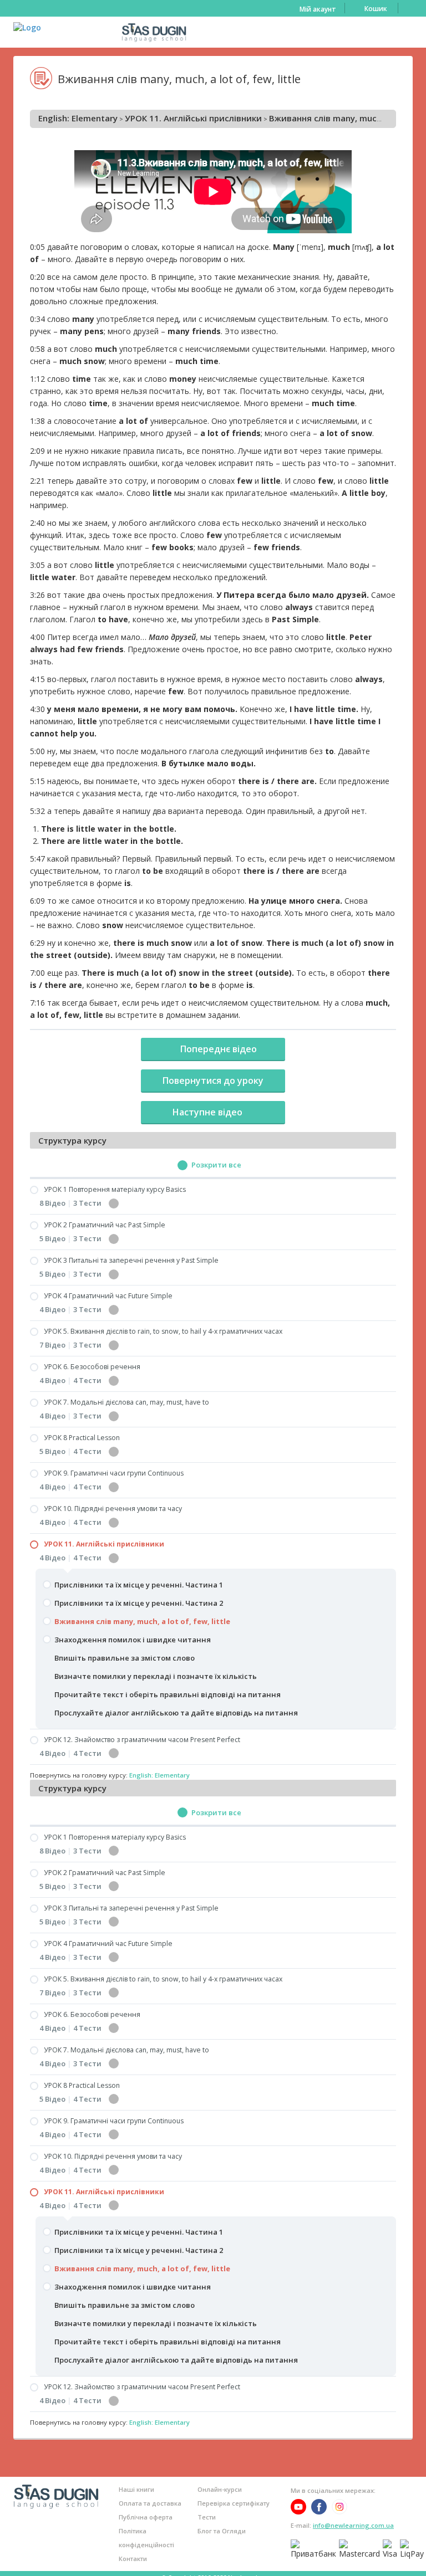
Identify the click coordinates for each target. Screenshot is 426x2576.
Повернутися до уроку (213, 1080)
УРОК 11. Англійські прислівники (193, 118)
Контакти (133, 2559)
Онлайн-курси (220, 2489)
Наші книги (136, 2489)
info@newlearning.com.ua (353, 2525)
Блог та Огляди (222, 2531)
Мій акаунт (318, 9)
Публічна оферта (146, 2517)
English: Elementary (78, 118)
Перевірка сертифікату (234, 2503)
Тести (207, 2517)
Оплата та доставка (150, 2503)
